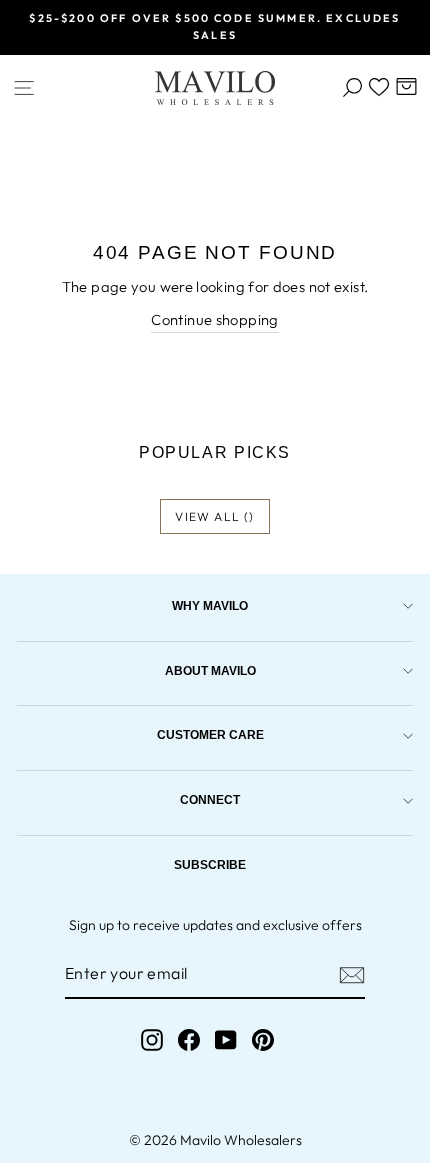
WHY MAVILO (210, 605)
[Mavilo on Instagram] (152, 1040)
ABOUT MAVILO (210, 670)
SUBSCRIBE (210, 864)
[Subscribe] (352, 975)
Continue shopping (214, 319)
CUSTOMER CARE (210, 734)
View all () (214, 516)
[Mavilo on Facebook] (189, 1040)
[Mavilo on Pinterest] (263, 1040)
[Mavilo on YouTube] (226, 1040)
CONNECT (210, 799)
